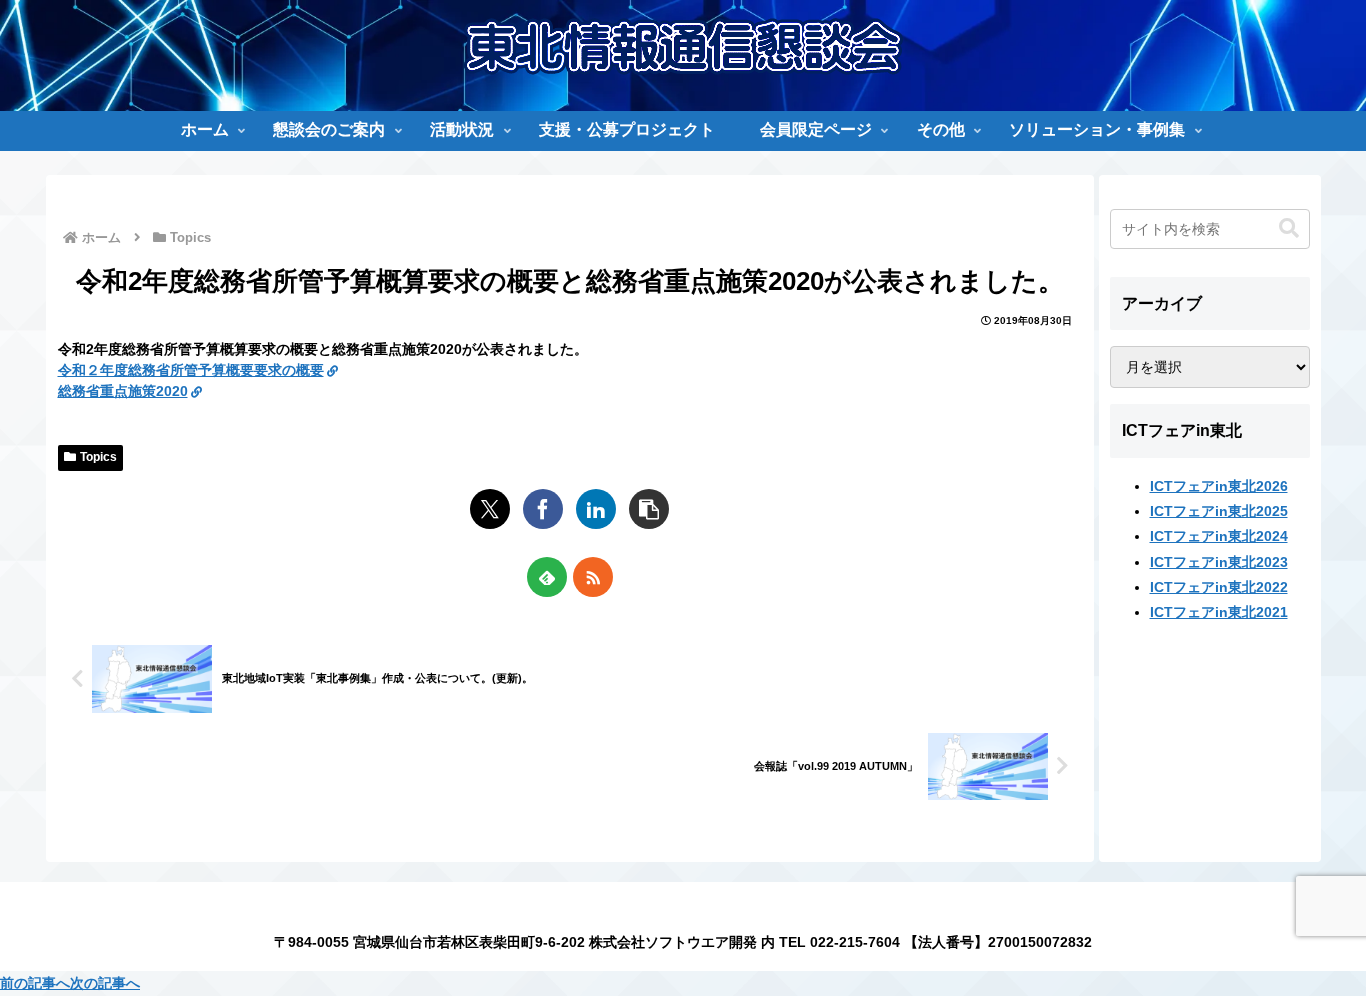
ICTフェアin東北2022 (1219, 586)
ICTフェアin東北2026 (1219, 486)
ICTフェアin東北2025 (1219, 511)
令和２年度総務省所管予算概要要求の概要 (191, 370)
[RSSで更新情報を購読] (593, 577)
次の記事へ (105, 983)
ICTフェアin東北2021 (1219, 612)
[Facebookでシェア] (543, 509)
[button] (649, 509)
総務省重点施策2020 (123, 391)
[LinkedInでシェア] (596, 509)
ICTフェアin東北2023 (1219, 561)
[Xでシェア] (490, 509)
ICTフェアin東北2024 (1219, 536)
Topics (98, 457)
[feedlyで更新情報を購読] (547, 577)
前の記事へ (35, 983)
